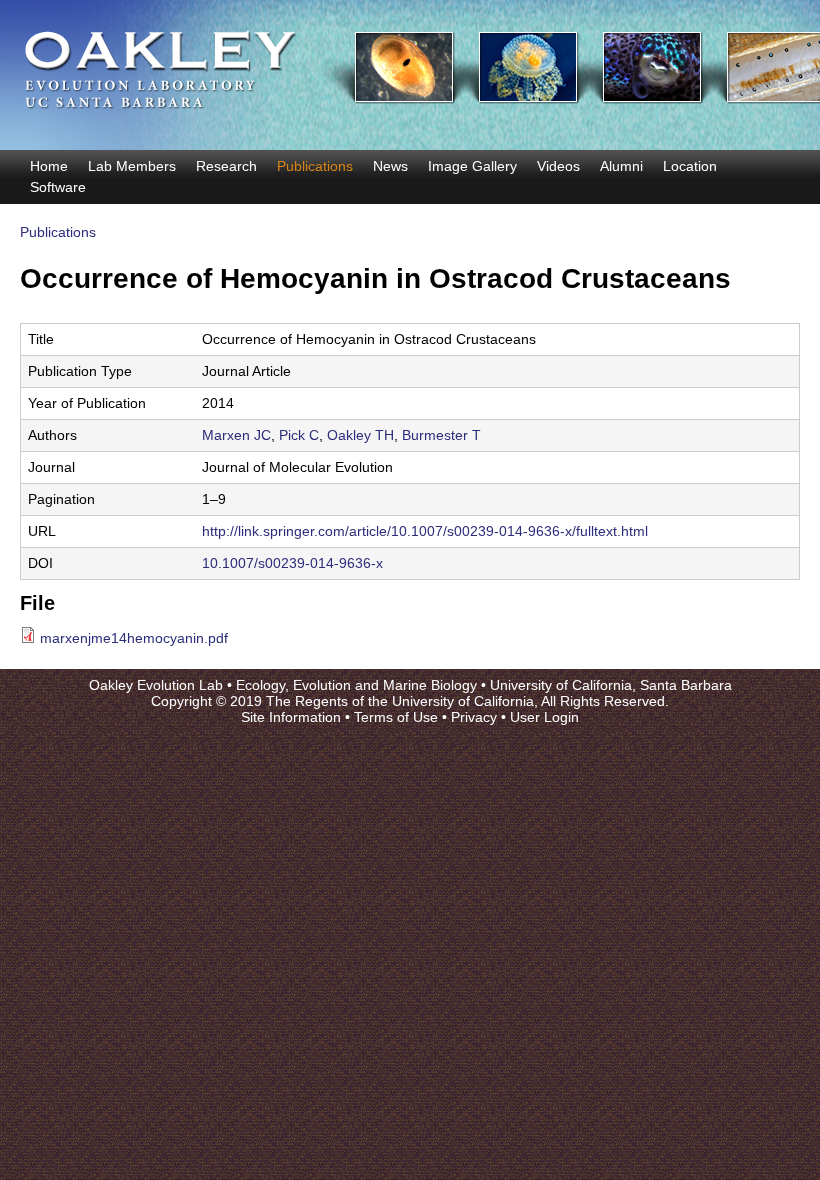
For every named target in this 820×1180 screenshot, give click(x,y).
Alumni (621, 166)
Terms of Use (396, 717)
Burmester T (441, 435)
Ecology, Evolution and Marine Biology (356, 685)
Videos (558, 166)
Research (226, 166)
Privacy (474, 717)
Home (49, 166)
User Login (544, 717)
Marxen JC (236, 435)
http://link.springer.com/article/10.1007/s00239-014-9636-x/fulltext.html (425, 531)
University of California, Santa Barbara (611, 685)
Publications (315, 166)
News (390, 166)
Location (690, 166)
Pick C (299, 435)
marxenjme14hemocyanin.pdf (134, 638)
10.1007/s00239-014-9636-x (292, 563)
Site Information (291, 717)
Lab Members (132, 166)
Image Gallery (472, 166)
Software (58, 187)
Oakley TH (360, 435)
